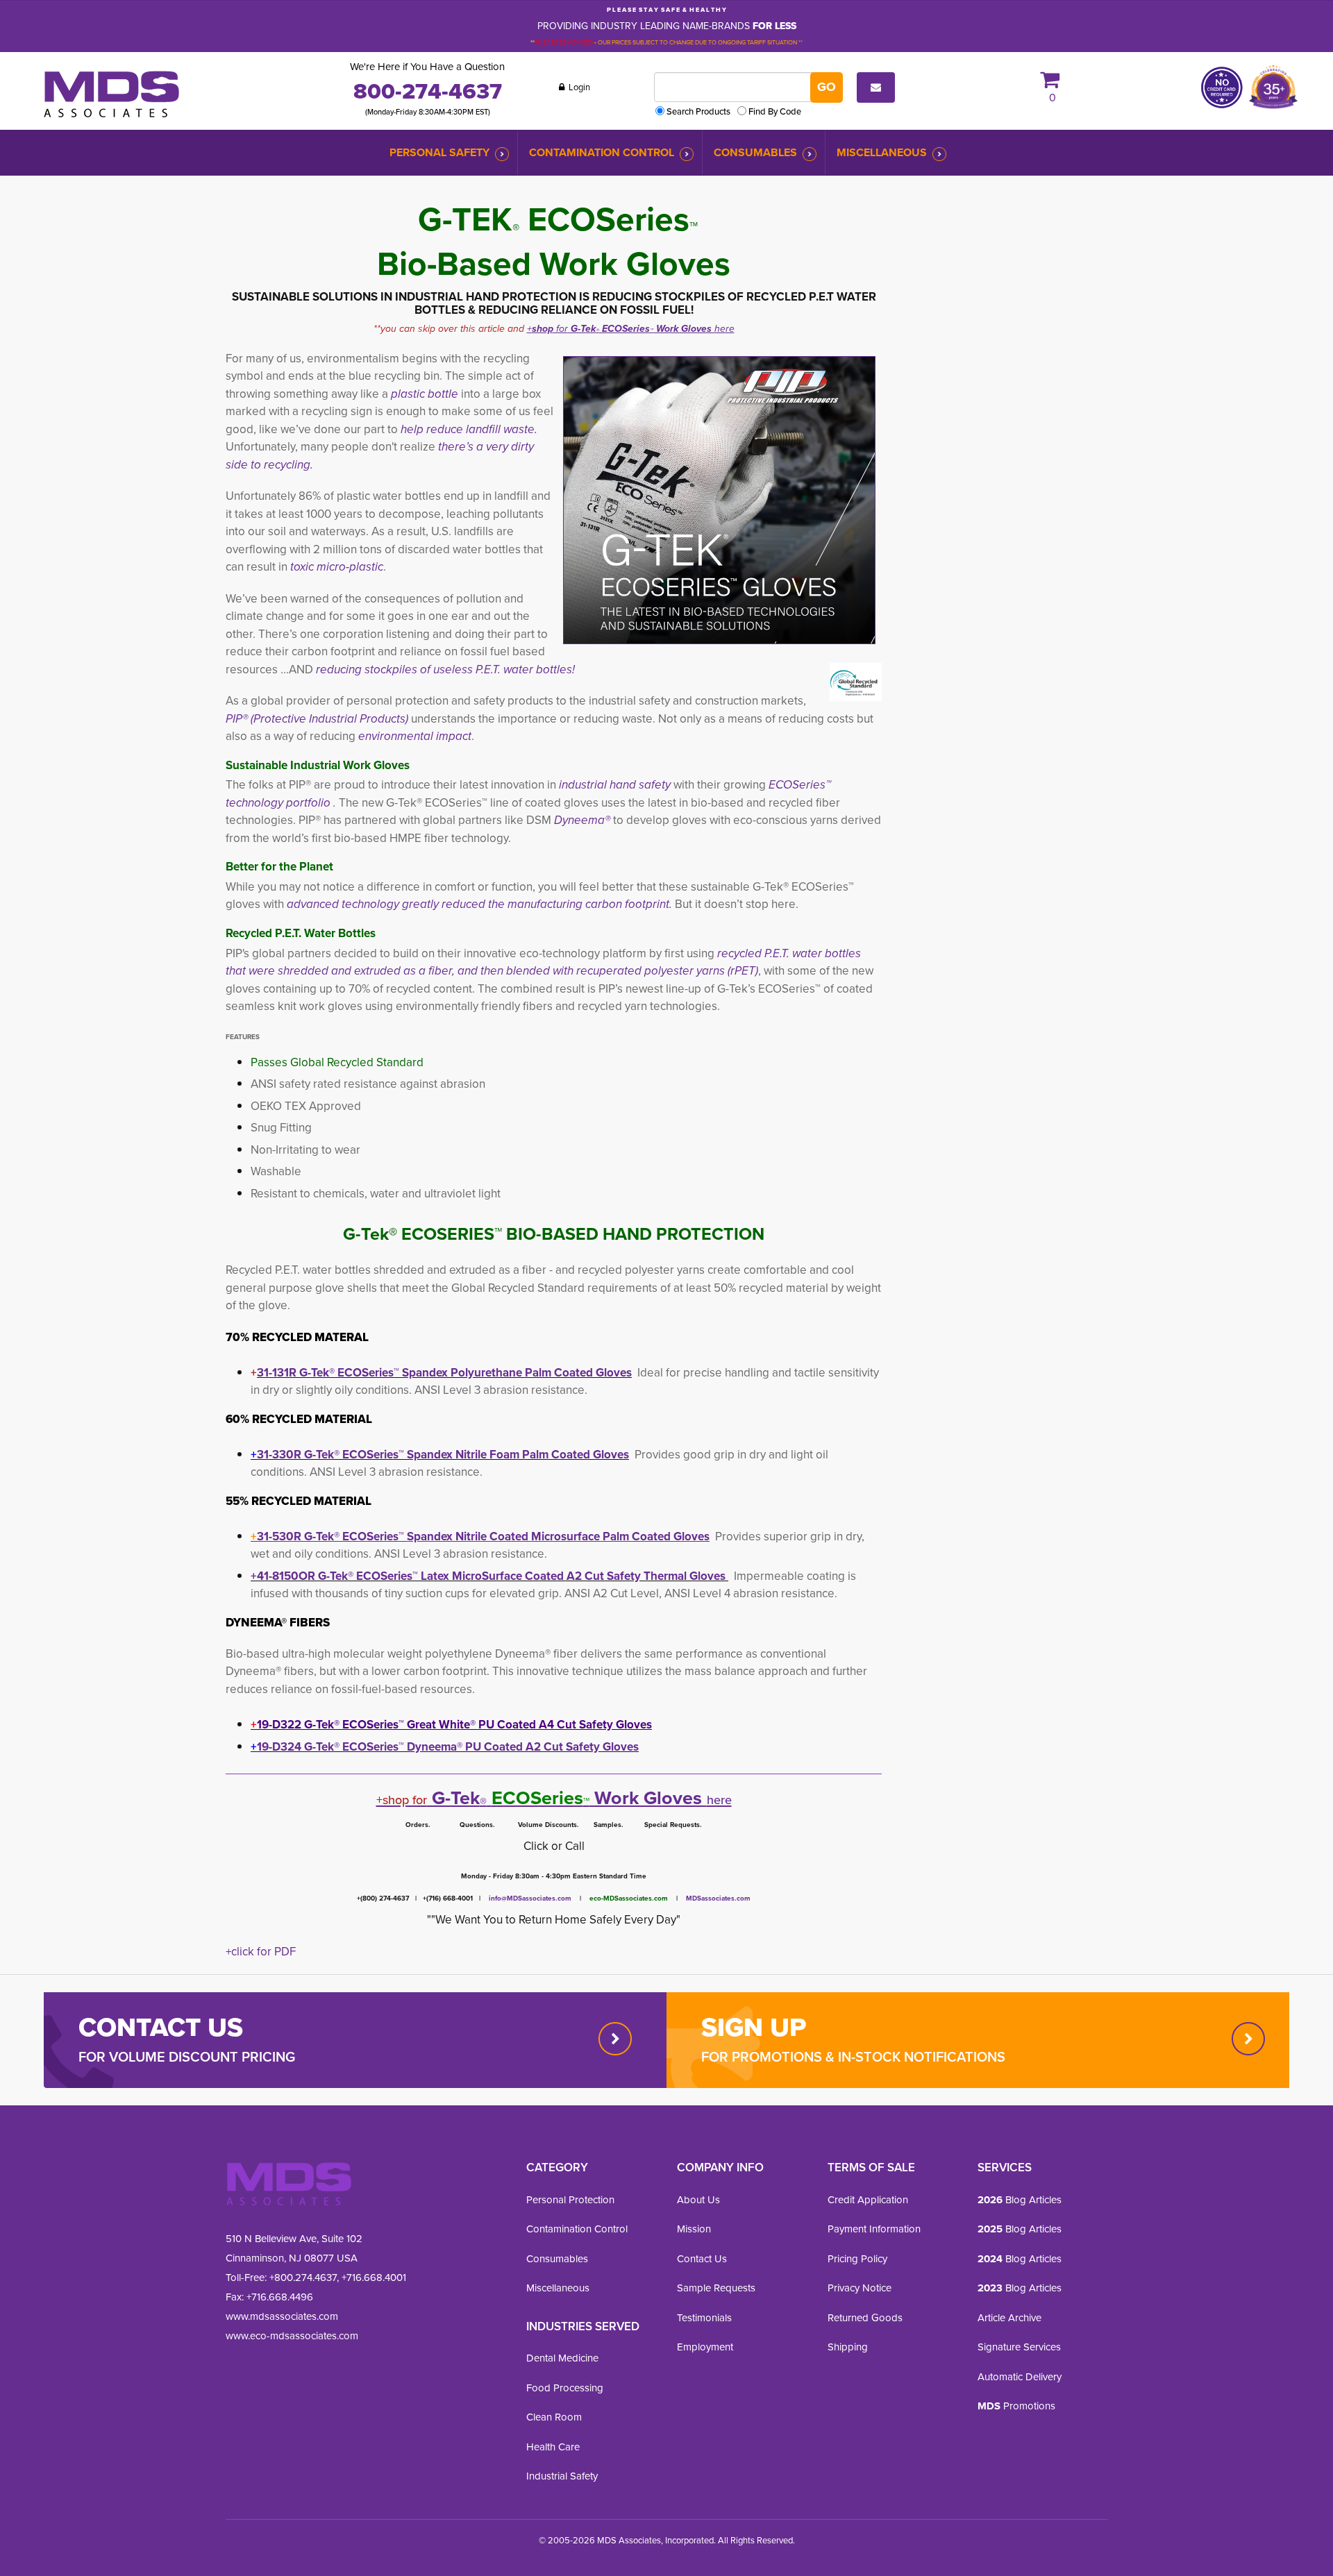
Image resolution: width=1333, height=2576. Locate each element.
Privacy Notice (860, 2288)
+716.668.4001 (374, 2278)
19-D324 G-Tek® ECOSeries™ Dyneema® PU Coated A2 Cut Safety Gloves (445, 1747)
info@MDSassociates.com (530, 1898)
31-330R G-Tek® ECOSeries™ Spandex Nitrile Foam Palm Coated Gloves (440, 1455)
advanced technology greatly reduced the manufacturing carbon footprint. (479, 904)
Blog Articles (1020, 2200)
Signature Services (1019, 2347)
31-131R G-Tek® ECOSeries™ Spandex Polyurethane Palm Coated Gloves (444, 1373)
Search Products (698, 111)
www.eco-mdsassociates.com (292, 2336)
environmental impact (415, 736)
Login (578, 87)
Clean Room (554, 2417)
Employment (705, 2347)
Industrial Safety (562, 2476)
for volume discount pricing (187, 2057)
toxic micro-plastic (335, 567)
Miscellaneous (882, 152)
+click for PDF (261, 1952)
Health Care (553, 2447)
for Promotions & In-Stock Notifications (853, 2057)
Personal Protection (570, 2200)
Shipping (848, 2347)
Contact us (161, 2027)
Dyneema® (582, 820)
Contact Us (702, 2259)
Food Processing (565, 2388)
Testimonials (704, 2318)
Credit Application (868, 2200)
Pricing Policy (857, 2259)
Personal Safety (439, 152)
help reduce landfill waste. (468, 429)
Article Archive (1009, 2318)
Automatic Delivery (1020, 2377)
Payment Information (874, 2229)
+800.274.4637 (302, 2278)
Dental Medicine (562, 2358)
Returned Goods (865, 2318)
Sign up (754, 2027)
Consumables (755, 152)
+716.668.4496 (280, 2297)
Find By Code (775, 111)
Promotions (1016, 2406)
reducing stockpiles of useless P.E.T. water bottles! (445, 670)
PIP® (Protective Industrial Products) (317, 719)
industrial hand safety (615, 785)
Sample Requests (716, 2288)
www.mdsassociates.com (282, 2316)
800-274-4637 (428, 91)
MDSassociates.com (714, 1898)
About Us (698, 2200)
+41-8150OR (283, 1576)
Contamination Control (602, 152)
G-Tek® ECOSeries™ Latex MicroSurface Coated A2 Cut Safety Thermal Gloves (522, 1576)
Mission (694, 2229)
